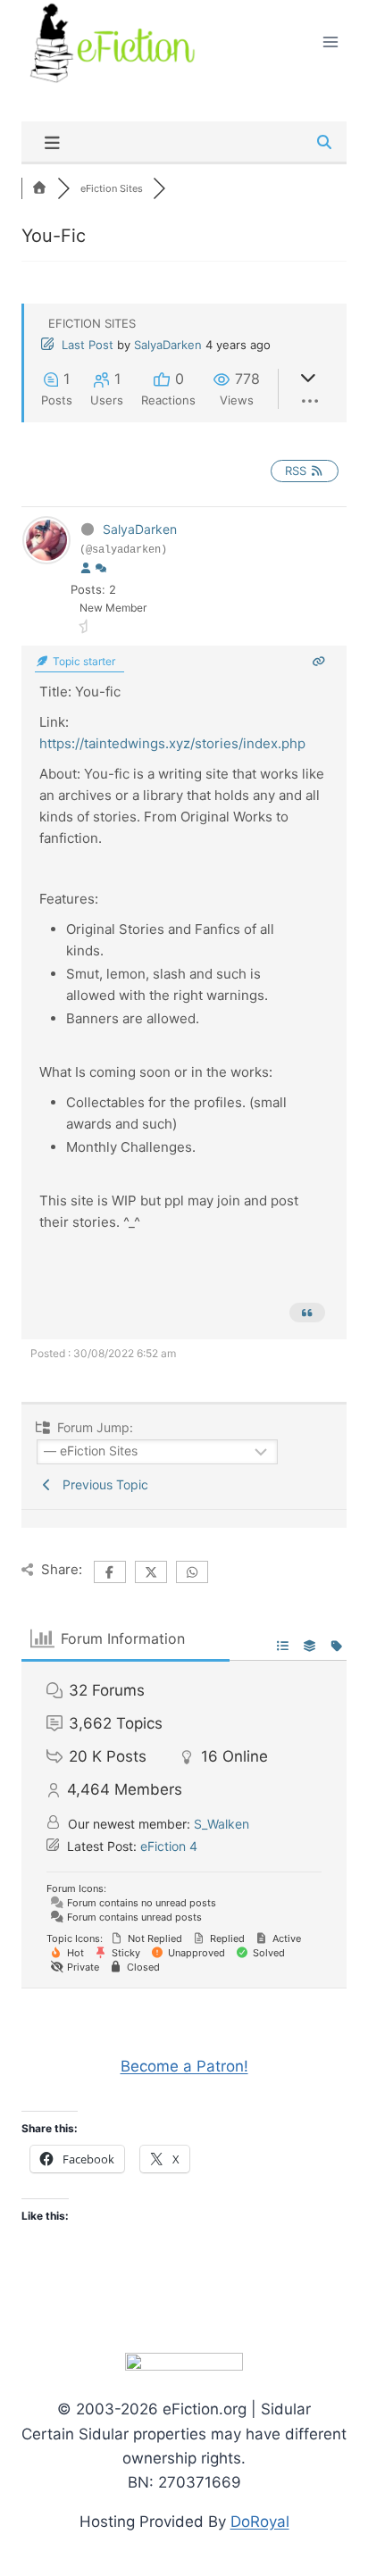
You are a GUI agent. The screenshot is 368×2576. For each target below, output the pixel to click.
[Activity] (101, 569)
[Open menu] (330, 42)
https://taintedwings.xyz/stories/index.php (172, 743)
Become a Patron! (184, 2066)
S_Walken (222, 1824)
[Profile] (86, 569)
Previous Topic (102, 1484)
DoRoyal (260, 2522)
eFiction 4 (169, 1846)
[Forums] (39, 188)
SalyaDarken (168, 345)
